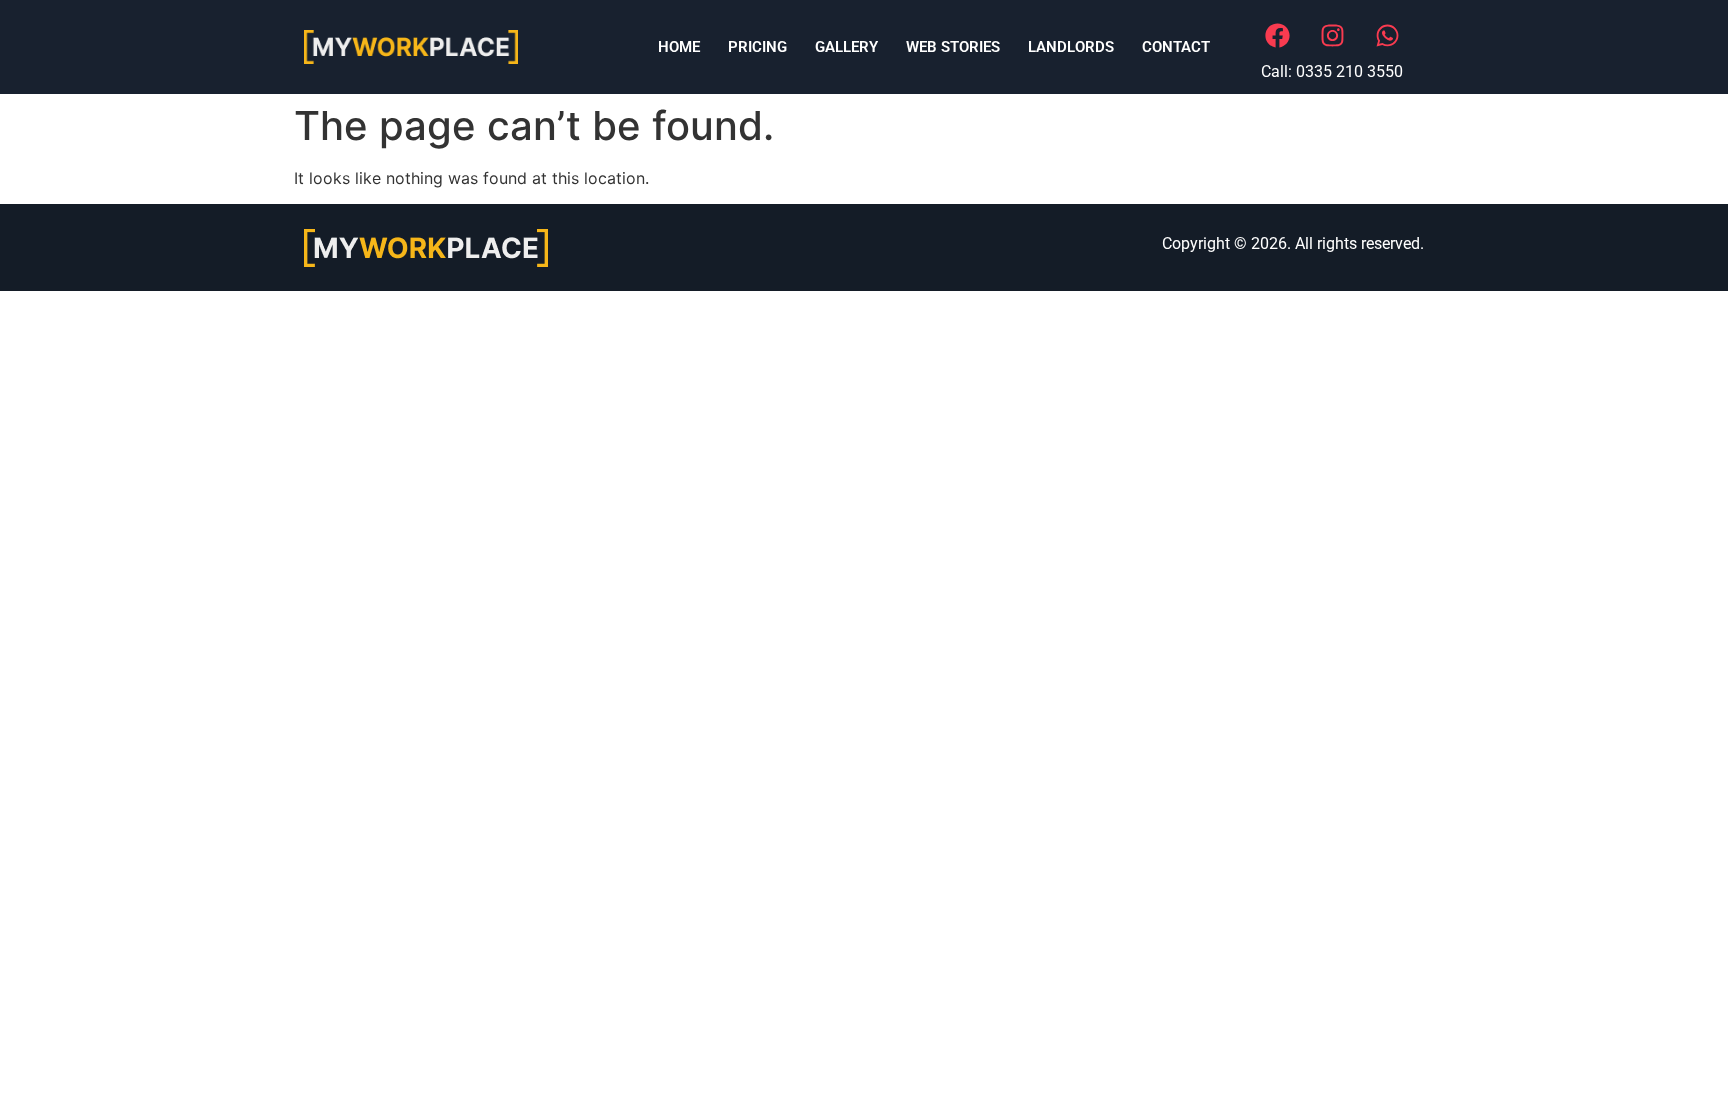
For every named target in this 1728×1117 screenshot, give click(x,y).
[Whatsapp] (1387, 35)
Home (679, 47)
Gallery (846, 47)
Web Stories (953, 47)
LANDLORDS (1071, 47)
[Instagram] (1332, 35)
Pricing (757, 47)
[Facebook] (1277, 35)
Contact (1176, 47)
